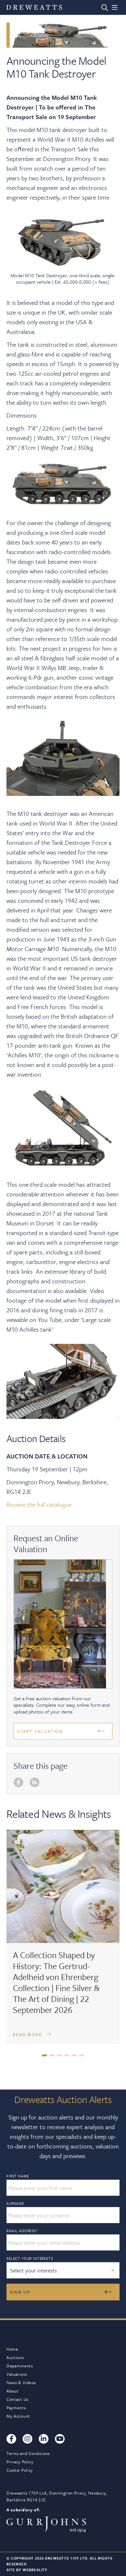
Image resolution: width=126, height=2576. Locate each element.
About (13, 2391)
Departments (20, 2366)
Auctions (15, 2357)
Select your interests (30, 2258)
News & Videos (21, 2383)
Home (12, 2349)
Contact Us (17, 2399)
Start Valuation (40, 1731)
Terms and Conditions (28, 2453)
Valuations (17, 2374)
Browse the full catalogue (39, 1504)
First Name (18, 2176)
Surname (15, 2203)
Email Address (22, 2231)
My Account (18, 2416)
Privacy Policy (20, 2462)
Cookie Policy (20, 2470)
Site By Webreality (27, 2570)
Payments (16, 2408)
